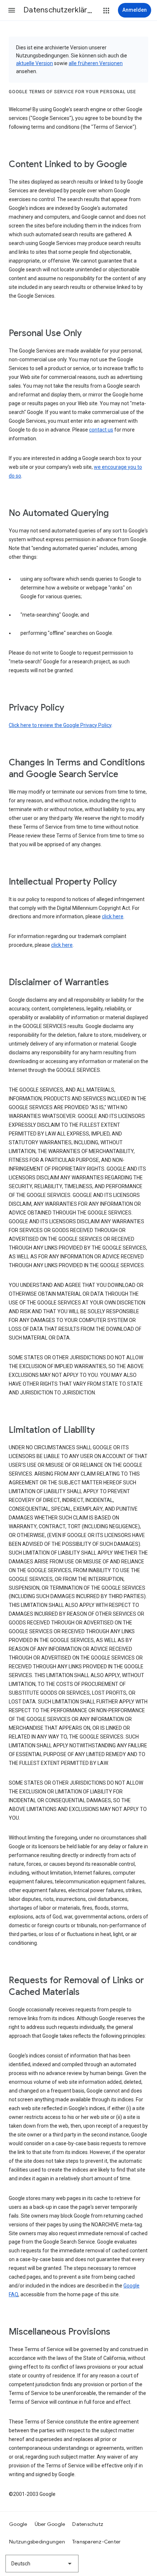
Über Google (50, 2524)
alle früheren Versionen (96, 63)
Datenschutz (88, 2524)
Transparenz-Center (97, 2542)
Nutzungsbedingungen (37, 2542)
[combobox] (42, 2564)
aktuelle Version (35, 63)
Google (18, 2524)
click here (113, 916)
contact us (101, 430)
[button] (12, 10)
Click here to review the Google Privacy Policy (60, 725)
